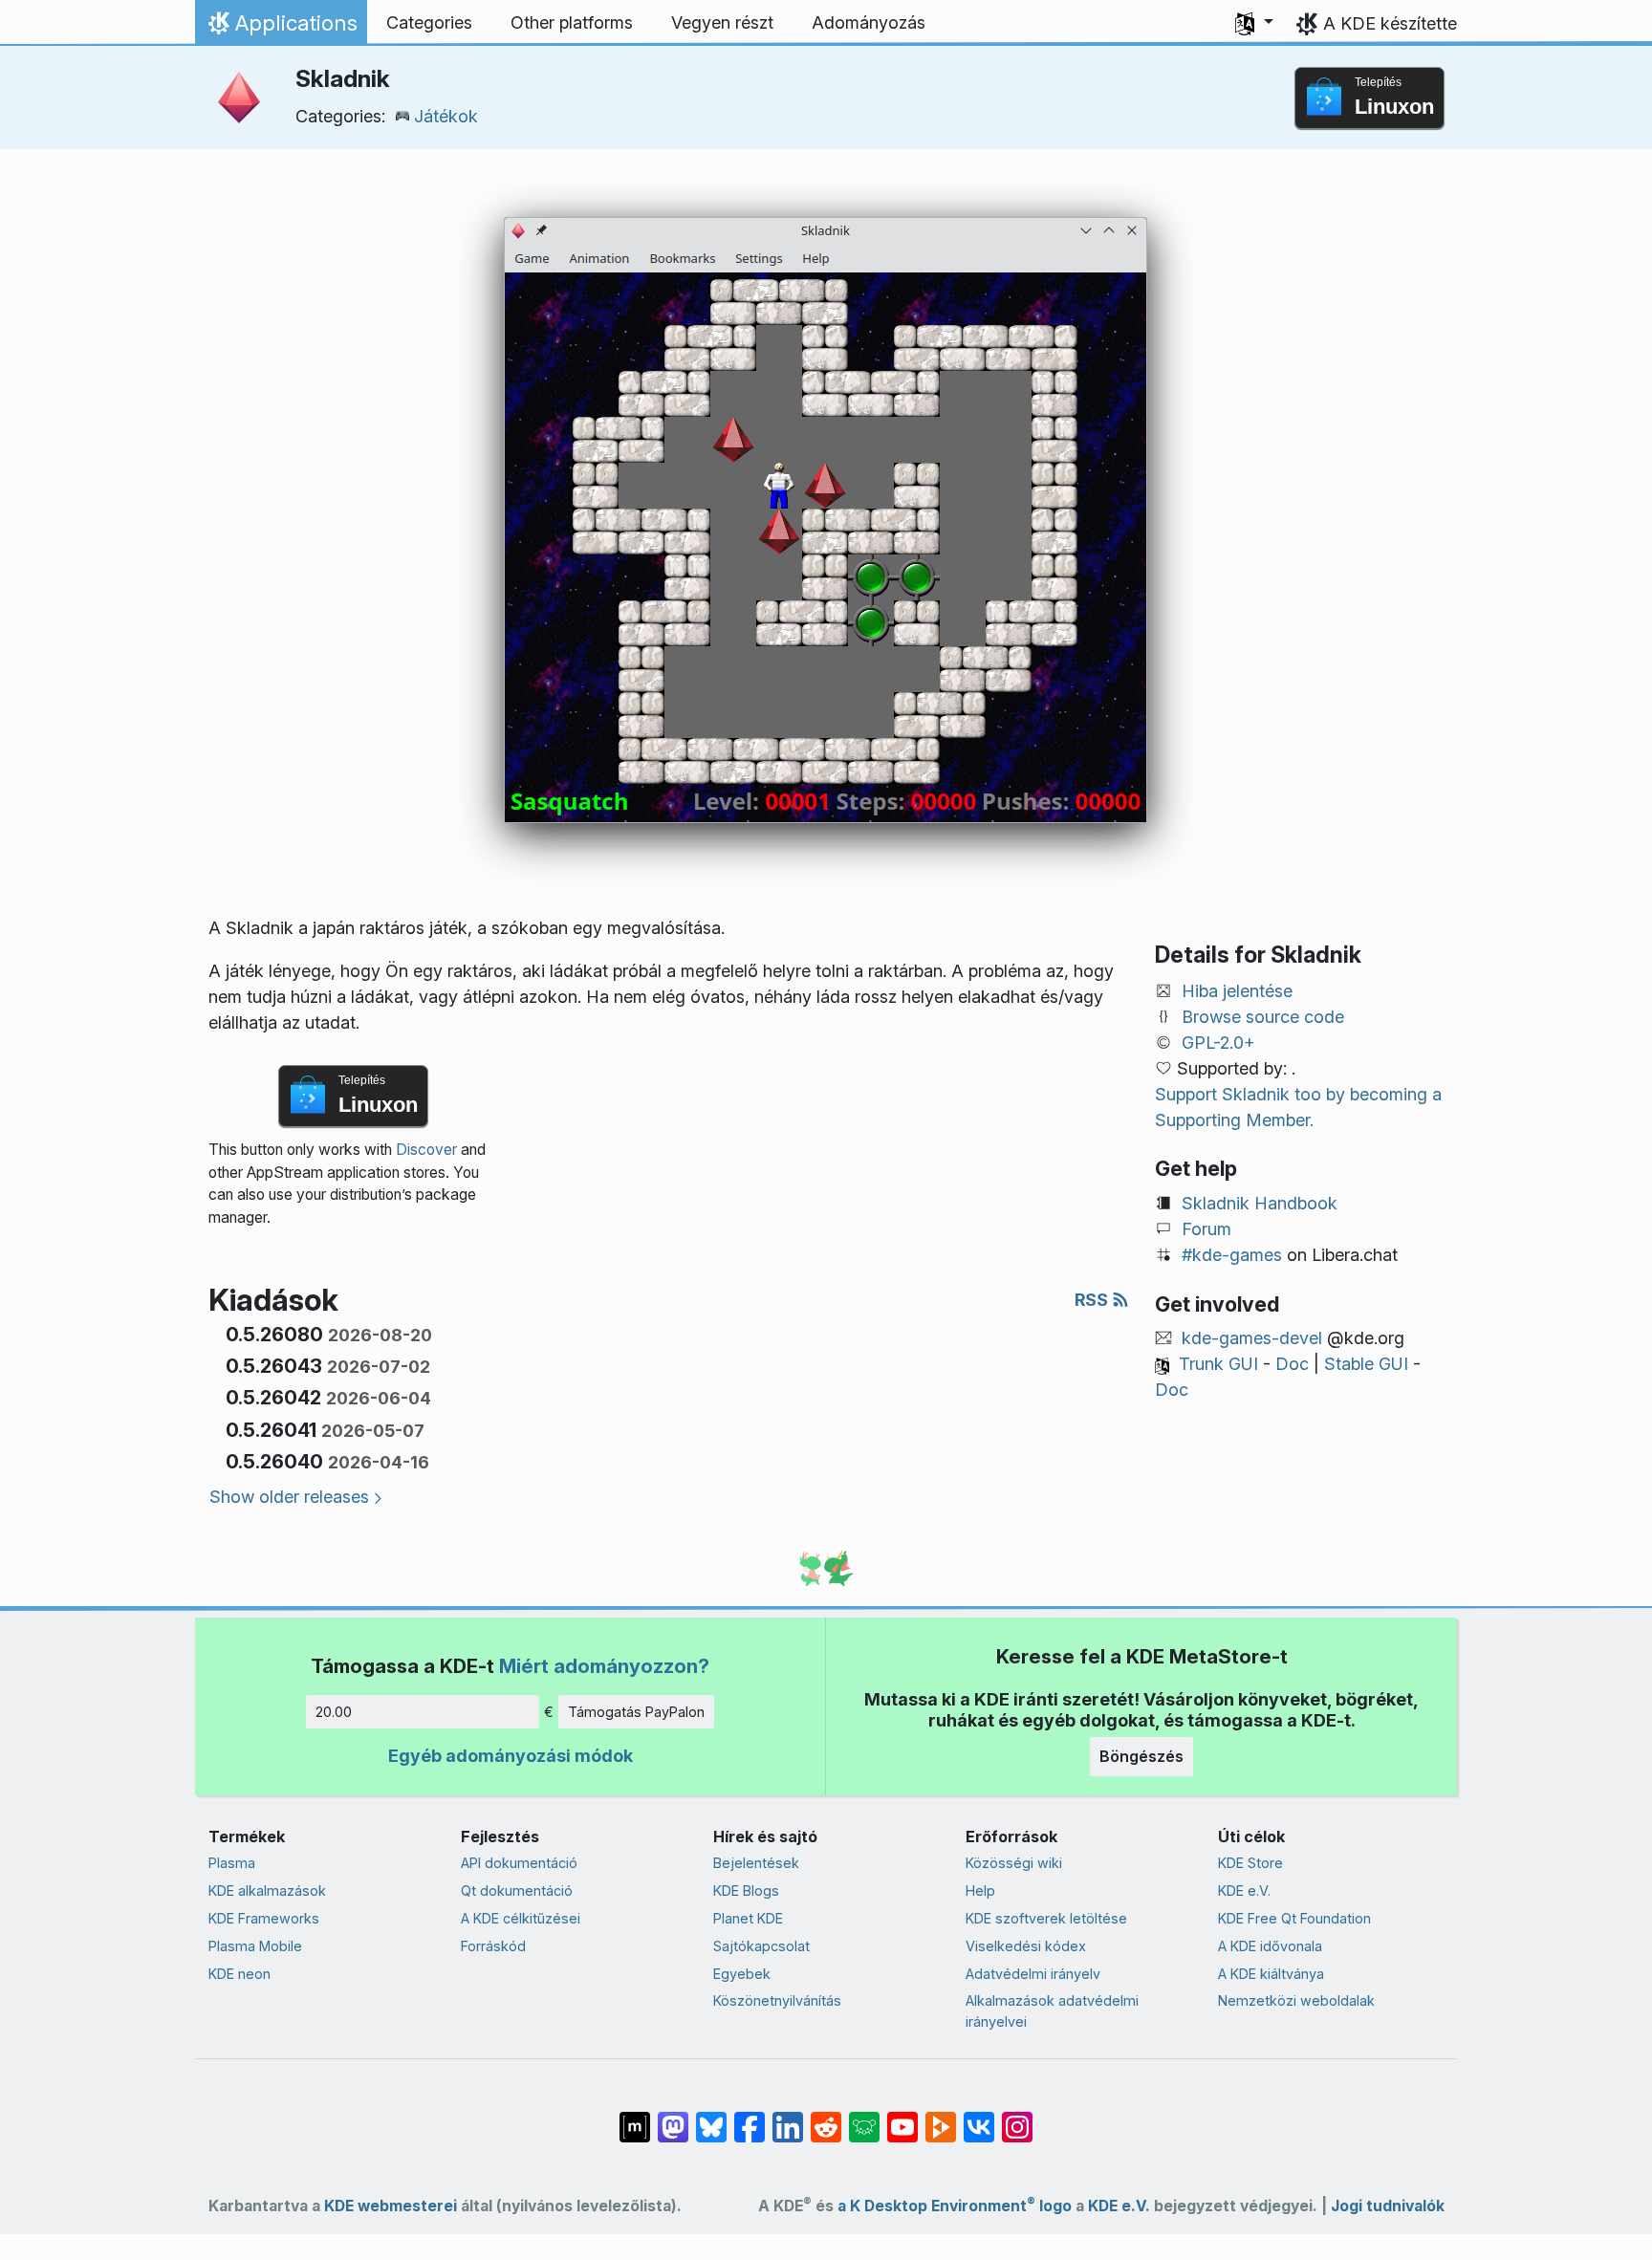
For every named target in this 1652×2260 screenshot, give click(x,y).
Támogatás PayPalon (636, 1712)
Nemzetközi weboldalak (1296, 2000)
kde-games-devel (1252, 1338)
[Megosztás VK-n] (979, 2118)
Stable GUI (1366, 1364)
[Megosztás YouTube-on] (902, 2118)
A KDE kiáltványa (1271, 1974)
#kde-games (1232, 1255)
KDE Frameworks (264, 1918)
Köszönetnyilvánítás (777, 2000)
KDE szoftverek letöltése (1046, 1918)
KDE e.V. (1244, 1891)
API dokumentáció (519, 1863)
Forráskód (493, 1946)
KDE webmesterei (391, 2206)
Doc (1292, 1364)
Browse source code (1263, 1017)
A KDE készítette (1390, 23)
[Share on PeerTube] (941, 2118)
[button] (1254, 23)
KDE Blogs (746, 1891)
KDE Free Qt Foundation (1294, 1918)
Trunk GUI (1218, 1364)
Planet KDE (748, 1918)
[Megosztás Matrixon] (635, 2118)
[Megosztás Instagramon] (1017, 2118)
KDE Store (1250, 1863)
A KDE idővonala (1270, 1946)
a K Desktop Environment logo (955, 2206)
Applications (281, 28)
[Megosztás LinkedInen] (788, 2118)
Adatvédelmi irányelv (1033, 1974)
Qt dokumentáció (517, 1891)
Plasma (232, 1863)
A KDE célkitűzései (521, 1918)
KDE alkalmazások (267, 1891)
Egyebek (742, 1974)
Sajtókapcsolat (761, 1946)
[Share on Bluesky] (711, 2118)
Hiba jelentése (1237, 991)
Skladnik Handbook (1260, 1203)
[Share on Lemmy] (864, 2118)
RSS (1093, 1300)
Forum (1206, 1229)
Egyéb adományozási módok (511, 1756)
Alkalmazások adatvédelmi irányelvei (1052, 2011)
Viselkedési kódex (1026, 1946)
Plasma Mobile (255, 1946)
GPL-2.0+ (1218, 1043)
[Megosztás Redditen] (826, 2118)
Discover (426, 1150)
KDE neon (239, 1974)
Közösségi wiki (1014, 1863)
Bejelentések (756, 1863)
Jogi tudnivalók (1388, 2206)
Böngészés (1141, 1756)
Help (980, 1891)
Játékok (446, 116)
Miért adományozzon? (604, 1666)
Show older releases (289, 1497)
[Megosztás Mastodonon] (673, 2118)
